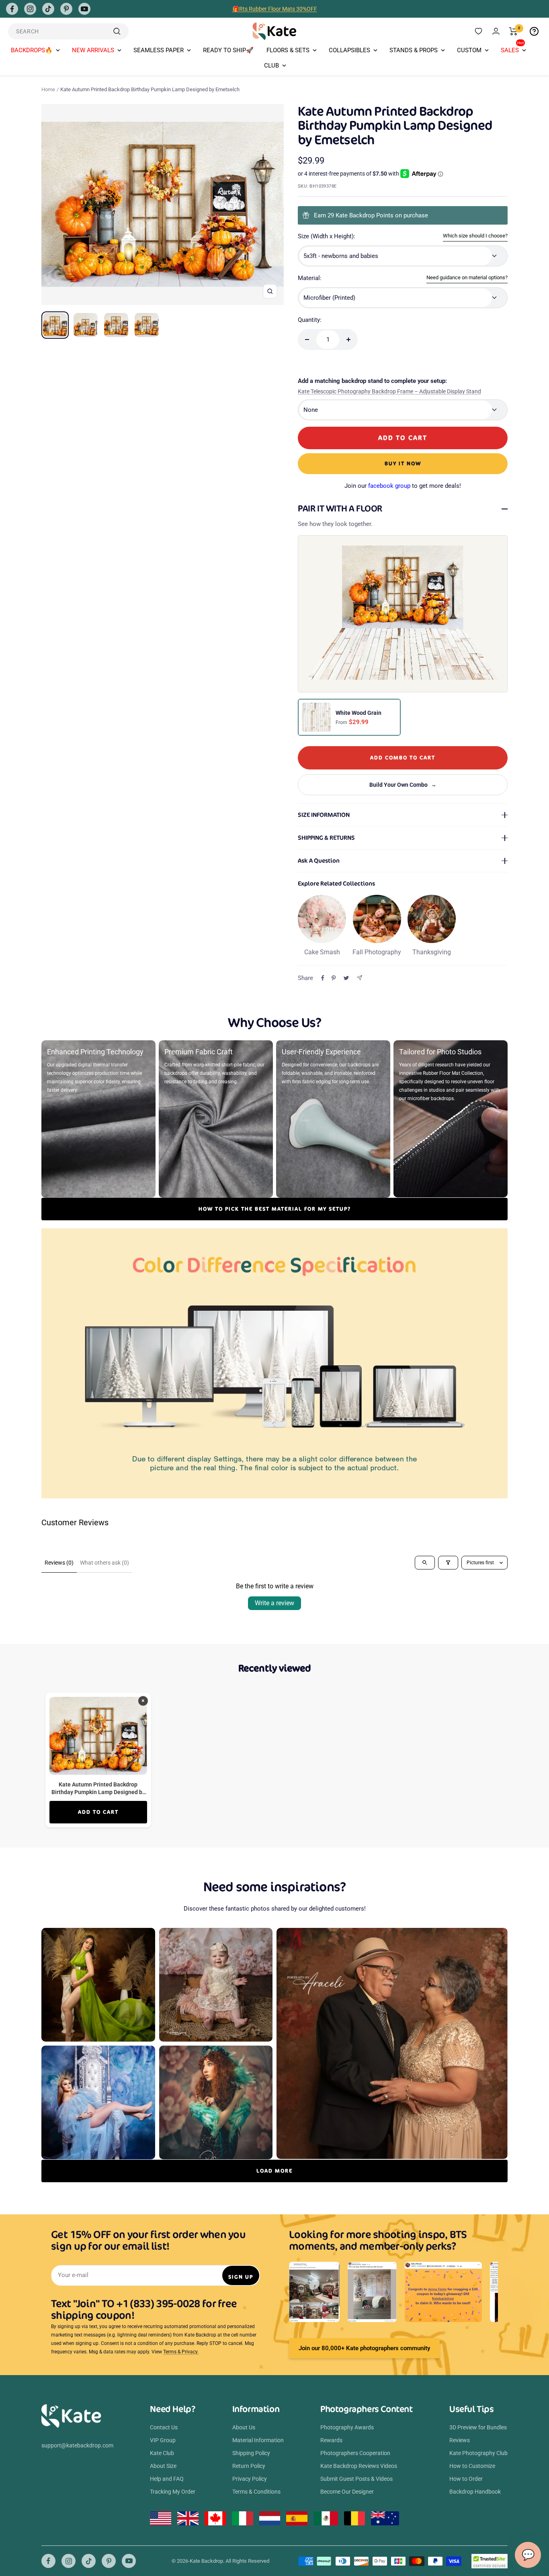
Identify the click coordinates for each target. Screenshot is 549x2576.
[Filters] (448, 1563)
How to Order (466, 2479)
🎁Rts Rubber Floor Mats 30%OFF (275, 9)
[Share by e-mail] (360, 978)
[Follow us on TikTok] (48, 9)
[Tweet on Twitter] (346, 978)
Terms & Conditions (256, 2492)
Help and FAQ (167, 2479)
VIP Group (163, 2440)
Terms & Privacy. (181, 2352)
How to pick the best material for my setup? (275, 1209)
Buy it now (403, 463)
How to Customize (472, 2466)
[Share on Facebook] (323, 978)
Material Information (258, 2440)
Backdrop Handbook (475, 2492)
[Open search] (425, 1563)
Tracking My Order (173, 2492)
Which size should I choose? (475, 236)
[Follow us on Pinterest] (66, 9)
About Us (244, 2427)
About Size (163, 2466)
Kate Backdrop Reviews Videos (359, 2466)
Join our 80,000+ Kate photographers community (364, 2348)
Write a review (274, 1603)
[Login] (496, 31)
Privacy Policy (250, 2479)
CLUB (271, 65)
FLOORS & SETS (288, 50)
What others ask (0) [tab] (104, 1563)
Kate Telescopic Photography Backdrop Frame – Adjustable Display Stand (389, 391)
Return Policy (249, 2466)
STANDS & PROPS (414, 50)
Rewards (331, 2440)
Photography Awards (347, 2427)
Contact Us (164, 2427)
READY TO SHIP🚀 (228, 50)
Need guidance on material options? (467, 277)
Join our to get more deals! (403, 486)
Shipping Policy (251, 2453)
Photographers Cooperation (355, 2453)
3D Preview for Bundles (478, 2427)
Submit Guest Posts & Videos (356, 2479)
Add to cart (98, 1812)
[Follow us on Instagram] (30, 9)
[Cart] (513, 31)
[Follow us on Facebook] (12, 9)
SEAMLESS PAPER (159, 50)
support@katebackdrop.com (77, 2445)
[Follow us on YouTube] (84, 9)
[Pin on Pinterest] (334, 978)
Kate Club (162, 2453)
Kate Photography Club (478, 2453)
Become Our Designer (347, 2492)
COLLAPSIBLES (349, 50)
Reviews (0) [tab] (59, 1563)
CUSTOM (469, 50)
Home (48, 89)
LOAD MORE (274, 2171)
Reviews (460, 2440)
